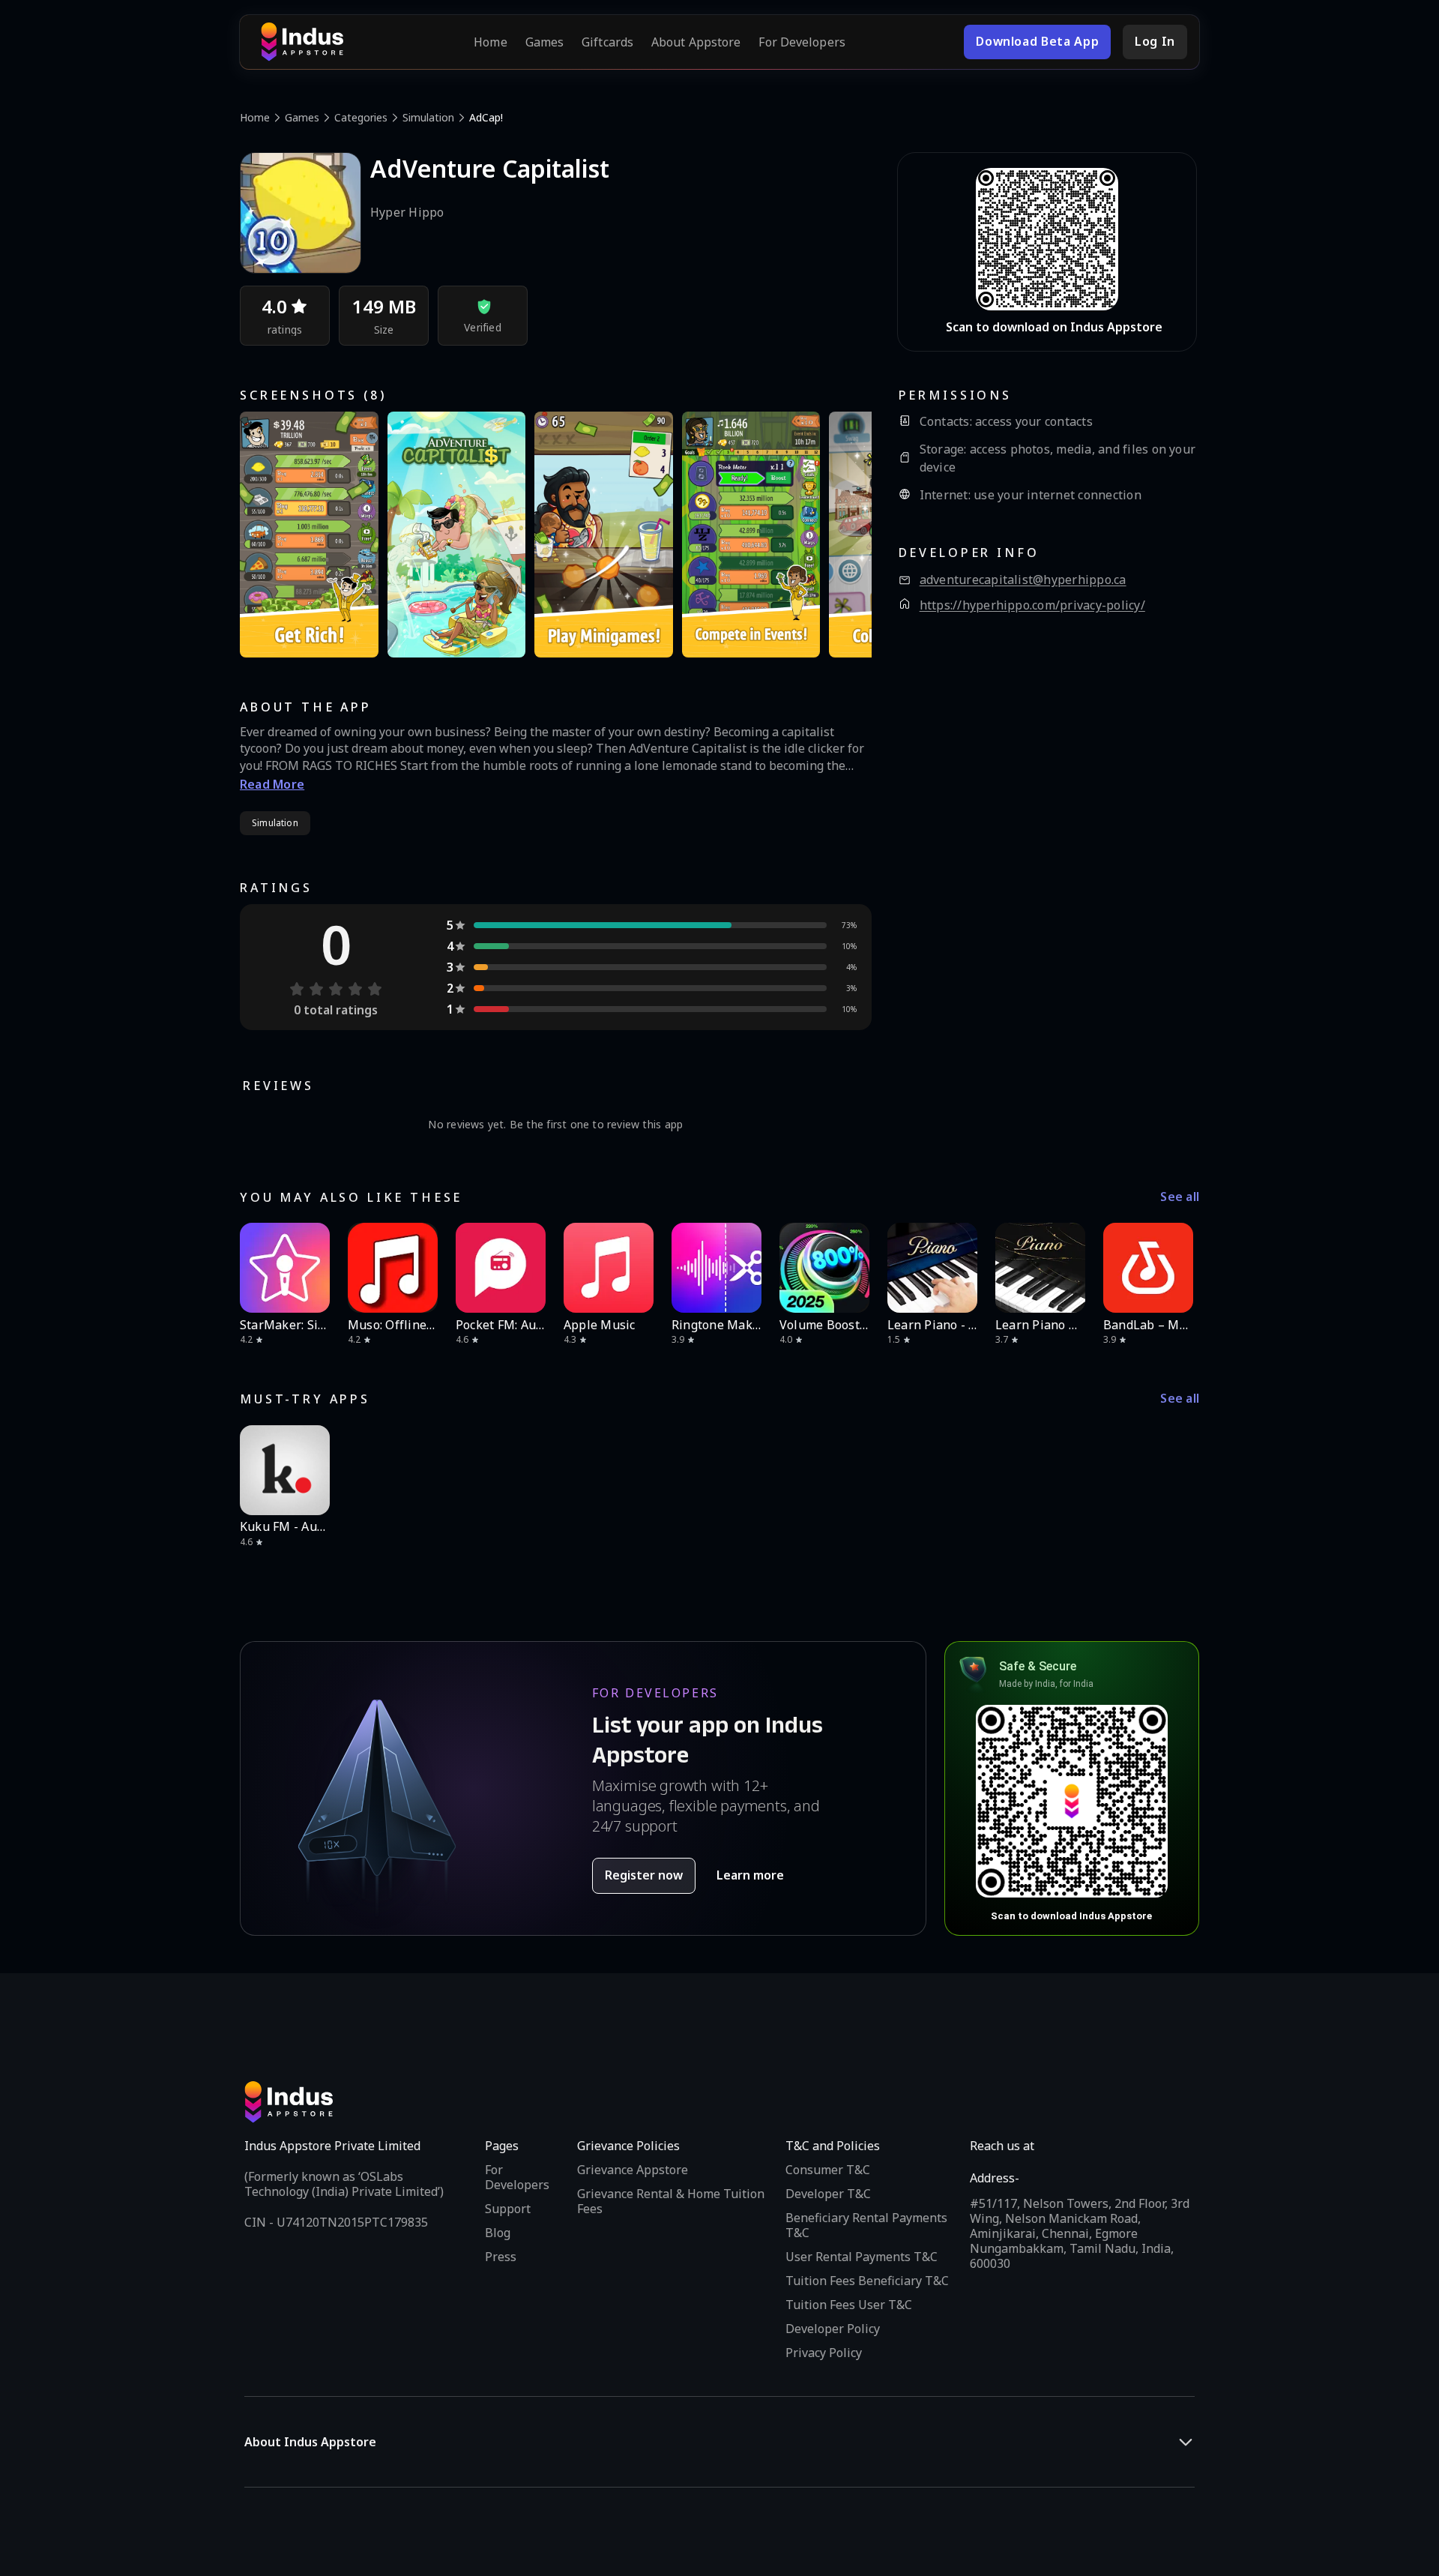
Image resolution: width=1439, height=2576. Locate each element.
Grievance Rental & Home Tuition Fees (671, 2201)
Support (508, 2209)
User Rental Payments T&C (862, 2257)
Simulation (428, 117)
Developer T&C (828, 2194)
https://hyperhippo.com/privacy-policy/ (1032, 605)
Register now (644, 1875)
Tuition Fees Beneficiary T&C (867, 2281)
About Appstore (696, 42)
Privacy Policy (824, 2353)
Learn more (750, 1875)
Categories (361, 117)
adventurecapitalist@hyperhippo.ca (1023, 580)
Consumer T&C (828, 2170)
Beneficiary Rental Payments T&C (866, 2225)
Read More (272, 784)
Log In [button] (1155, 41)
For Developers (802, 42)
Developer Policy (833, 2329)
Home (490, 42)
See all (1180, 1197)
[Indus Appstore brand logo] (302, 42)
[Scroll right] (1178, 1268)
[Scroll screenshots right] (842, 535)
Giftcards (607, 42)
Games (545, 42)
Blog (498, 2233)
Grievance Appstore (633, 2170)
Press (501, 2257)
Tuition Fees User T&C (849, 2305)
